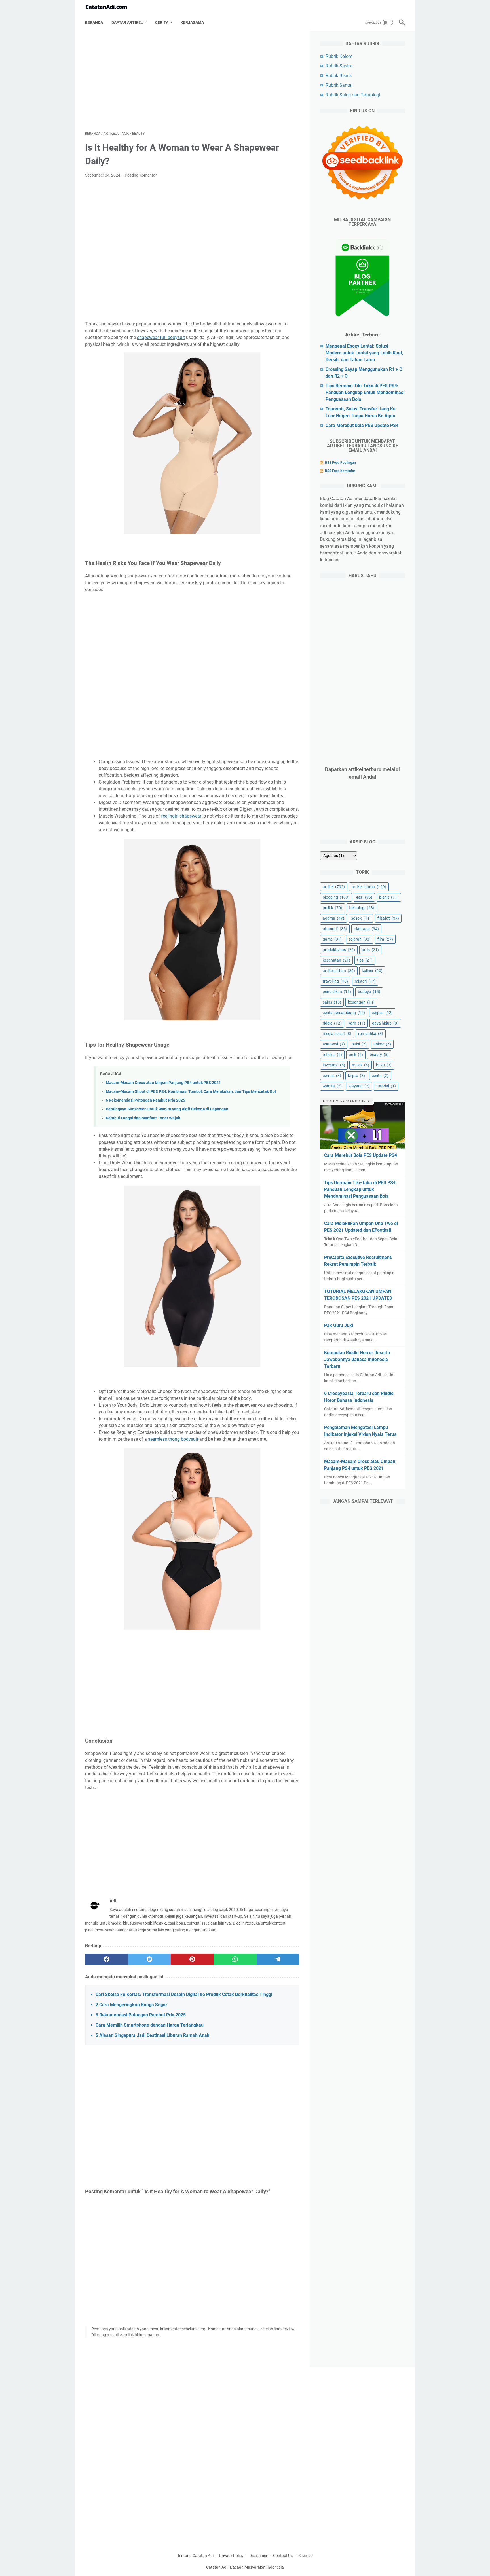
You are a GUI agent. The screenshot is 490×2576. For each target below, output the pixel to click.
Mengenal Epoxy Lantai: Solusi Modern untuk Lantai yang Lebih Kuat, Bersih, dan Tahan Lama (364, 353)
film (385, 939)
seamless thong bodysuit (173, 1439)
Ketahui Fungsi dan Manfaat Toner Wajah (143, 1118)
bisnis (389, 897)
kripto (356, 1076)
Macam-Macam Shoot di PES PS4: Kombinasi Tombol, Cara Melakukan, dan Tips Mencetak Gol (191, 1092)
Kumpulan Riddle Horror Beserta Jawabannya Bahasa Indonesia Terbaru (357, 1359)
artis (370, 950)
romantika (371, 1034)
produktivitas (339, 950)
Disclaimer (258, 2556)
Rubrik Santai (339, 85)
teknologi (362, 908)
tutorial (386, 1086)
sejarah (360, 939)
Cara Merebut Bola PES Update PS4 (362, 425)
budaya (369, 992)
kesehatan (336, 960)
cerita (380, 1076)
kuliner (372, 971)
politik (332, 908)
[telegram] (278, 1959)
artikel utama (369, 887)
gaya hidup (385, 1023)
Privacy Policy (231, 2556)
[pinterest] (192, 1959)
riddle (332, 1023)
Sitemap (306, 2556)
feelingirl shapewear (181, 816)
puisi (359, 1044)
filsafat (388, 918)
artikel (334, 887)
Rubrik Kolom (339, 56)
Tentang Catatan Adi (195, 2556)
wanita (332, 1086)
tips (365, 960)
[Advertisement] (192, 81)
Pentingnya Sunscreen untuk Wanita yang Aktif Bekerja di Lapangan (167, 1109)
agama (333, 918)
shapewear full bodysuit (161, 337)
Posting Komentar (141, 175)
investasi (334, 1065)
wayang (359, 1086)
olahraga (366, 929)
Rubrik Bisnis (339, 76)
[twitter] (149, 1959)
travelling (335, 981)
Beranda (94, 22)
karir (357, 1023)
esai (364, 897)
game (332, 939)
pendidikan (337, 992)
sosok (361, 918)
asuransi (334, 1044)
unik (356, 1055)
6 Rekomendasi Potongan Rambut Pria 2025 (145, 1100)
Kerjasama (192, 22)
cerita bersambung (344, 1013)
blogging (336, 897)
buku (384, 1065)
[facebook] (106, 1959)
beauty (379, 1055)
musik (361, 1065)
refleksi (332, 1055)
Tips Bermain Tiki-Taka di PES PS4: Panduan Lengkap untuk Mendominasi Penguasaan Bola (365, 392)
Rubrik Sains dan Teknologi (353, 95)
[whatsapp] (235, 1959)
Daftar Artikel (127, 22)
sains (332, 1002)
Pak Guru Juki (339, 1325)
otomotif (335, 929)
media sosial (337, 1034)
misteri (365, 981)
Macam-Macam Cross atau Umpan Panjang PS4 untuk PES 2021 (163, 1083)
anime (382, 1044)
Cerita (162, 22)
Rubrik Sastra (339, 66)
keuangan (361, 1002)
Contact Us (283, 2556)
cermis (332, 1076)
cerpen (382, 1013)
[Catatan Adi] (110, 7)
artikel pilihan (339, 971)
